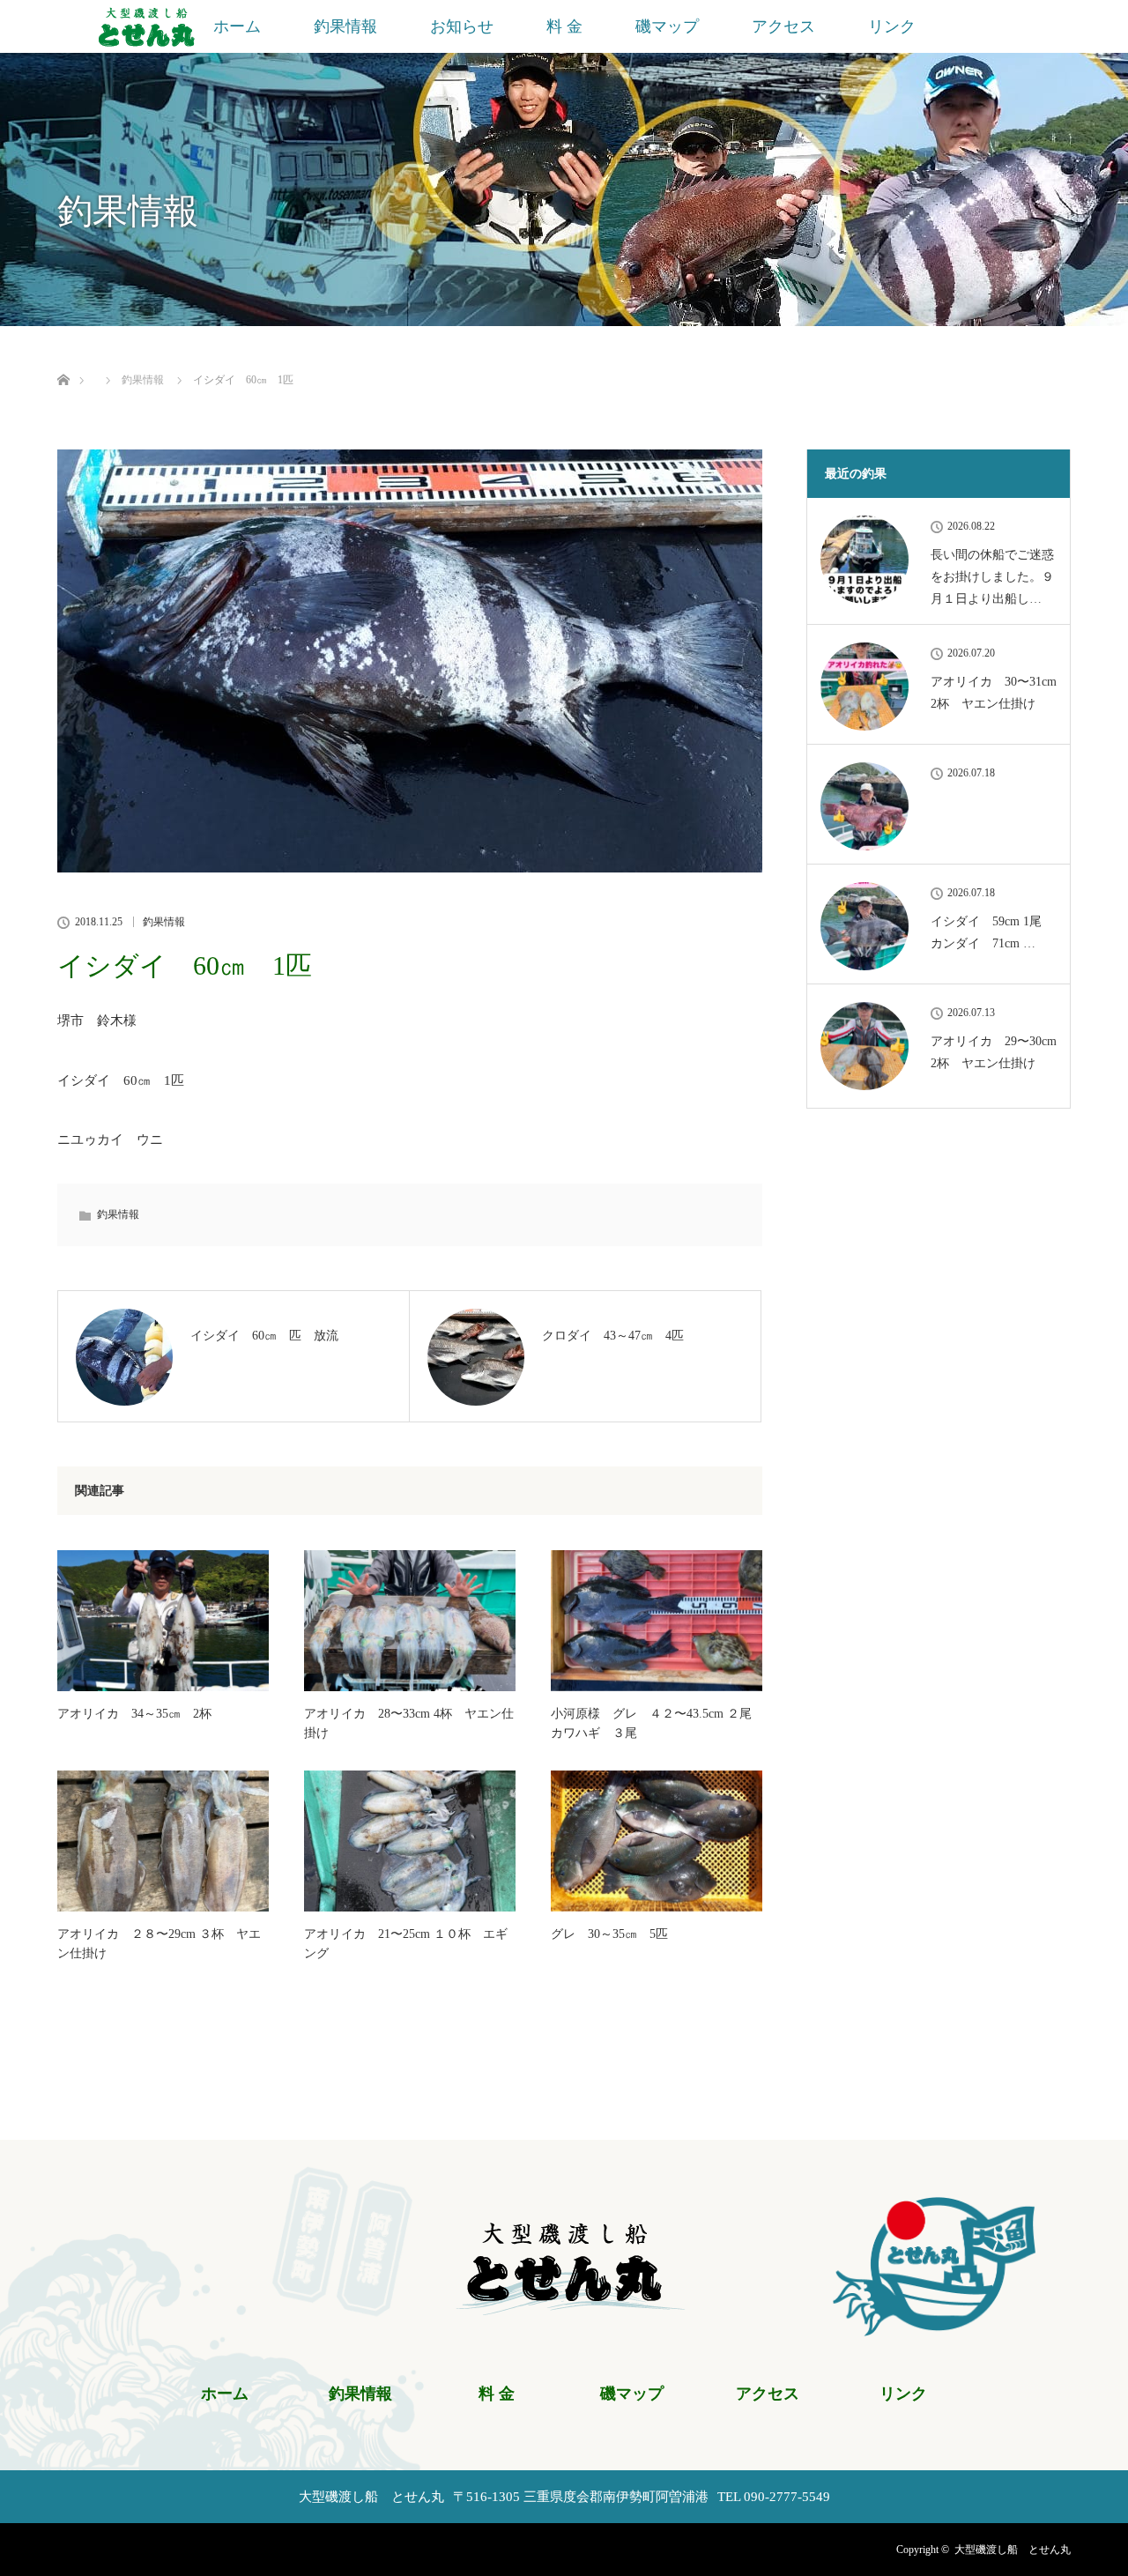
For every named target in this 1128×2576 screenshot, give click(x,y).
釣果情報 (345, 26)
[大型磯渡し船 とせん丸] (564, 2305)
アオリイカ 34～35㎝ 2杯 (134, 1714)
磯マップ (667, 26)
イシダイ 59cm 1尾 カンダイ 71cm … (992, 932)
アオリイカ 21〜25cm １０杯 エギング (406, 1944)
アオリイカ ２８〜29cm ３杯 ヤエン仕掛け (159, 1944)
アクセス (783, 26)
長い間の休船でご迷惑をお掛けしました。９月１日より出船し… (992, 577)
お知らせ (462, 26)
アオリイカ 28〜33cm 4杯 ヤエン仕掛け (409, 1723)
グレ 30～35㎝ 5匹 (609, 1934)
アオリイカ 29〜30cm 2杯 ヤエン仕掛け (994, 1052)
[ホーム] (63, 359)
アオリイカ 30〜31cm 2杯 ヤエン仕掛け (994, 693)
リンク (892, 26)
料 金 (564, 26)
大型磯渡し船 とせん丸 (1013, 2550)
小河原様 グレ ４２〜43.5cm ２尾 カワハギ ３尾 (657, 1723)
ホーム (237, 26)
